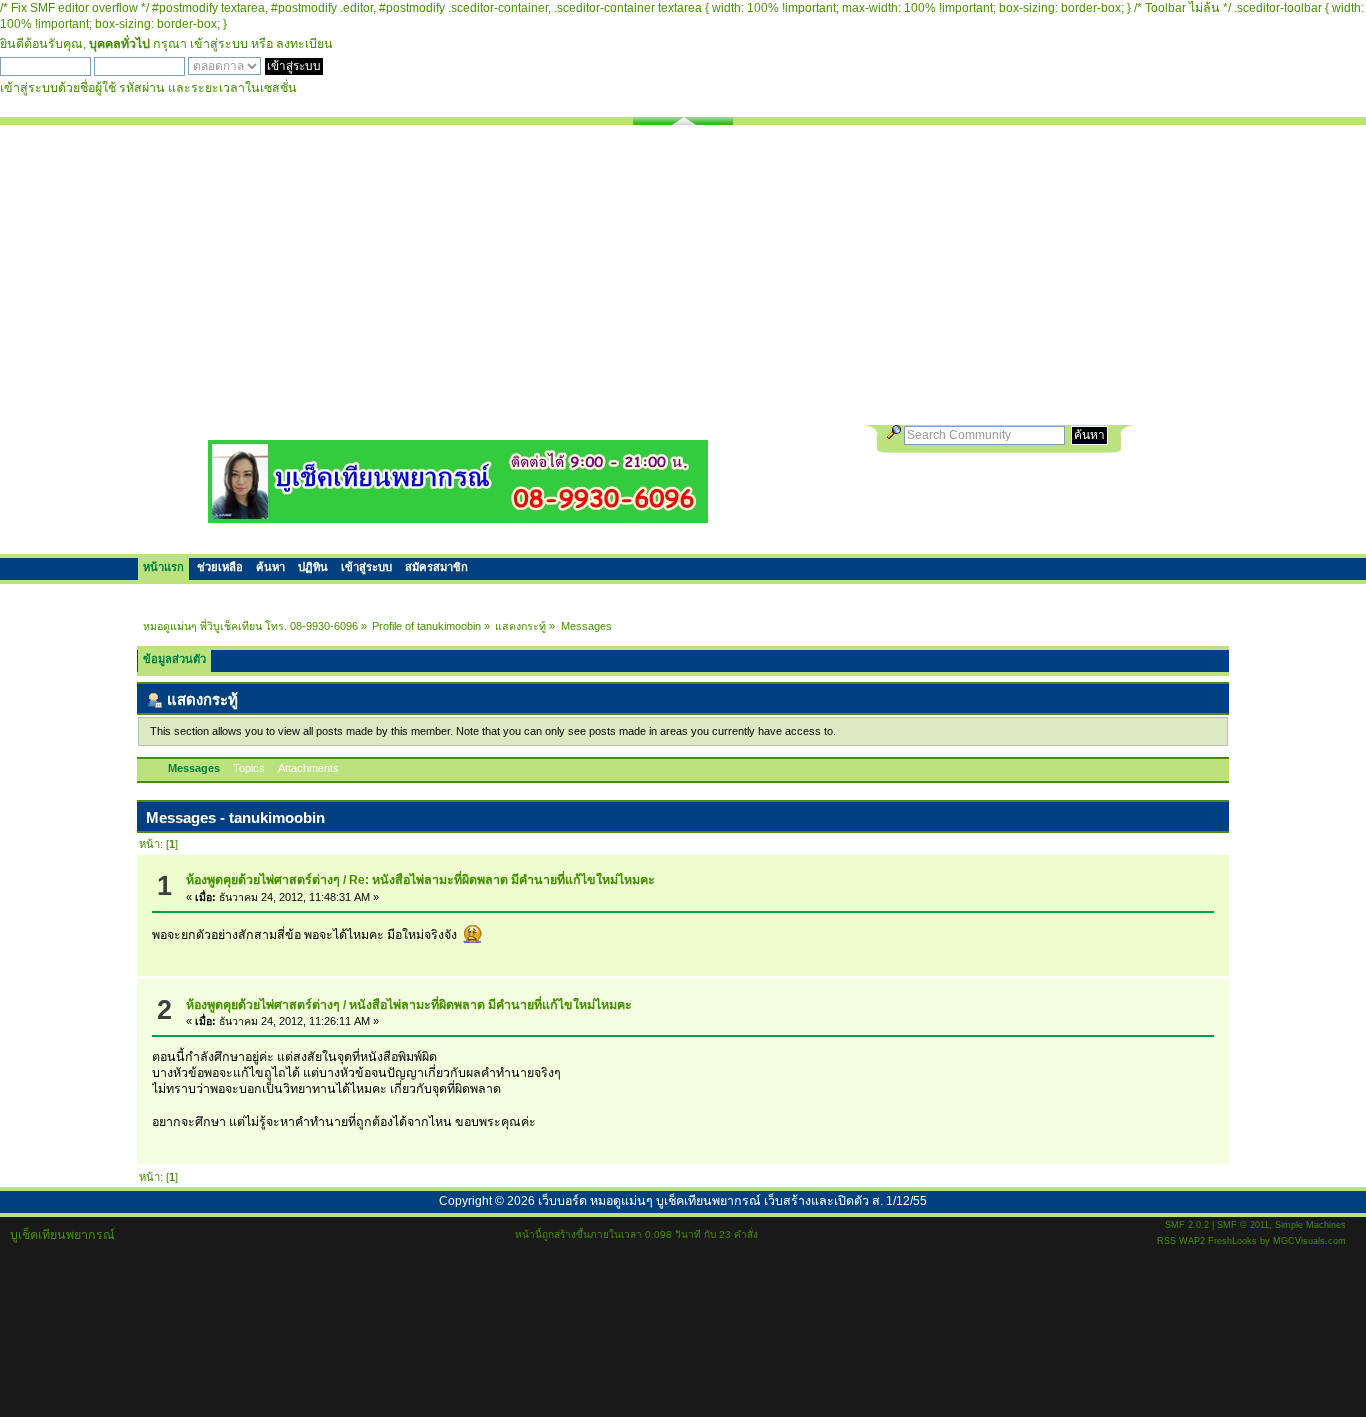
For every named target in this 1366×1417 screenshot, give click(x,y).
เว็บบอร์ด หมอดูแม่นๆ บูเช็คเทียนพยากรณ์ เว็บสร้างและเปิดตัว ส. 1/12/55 (732, 1201)
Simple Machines (1310, 1225)
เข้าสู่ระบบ (219, 44)
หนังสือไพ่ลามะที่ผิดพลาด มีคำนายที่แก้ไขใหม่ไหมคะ (490, 1005)
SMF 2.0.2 (1187, 1225)
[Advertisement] (683, 275)
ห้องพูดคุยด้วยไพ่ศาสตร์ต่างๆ (263, 880)
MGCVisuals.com (1309, 1241)
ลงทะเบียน (304, 44)
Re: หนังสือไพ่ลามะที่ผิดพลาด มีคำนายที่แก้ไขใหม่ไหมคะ (502, 880)
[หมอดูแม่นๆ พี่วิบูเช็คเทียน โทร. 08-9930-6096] (458, 515)
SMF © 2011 (1243, 1225)
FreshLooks (1232, 1241)
